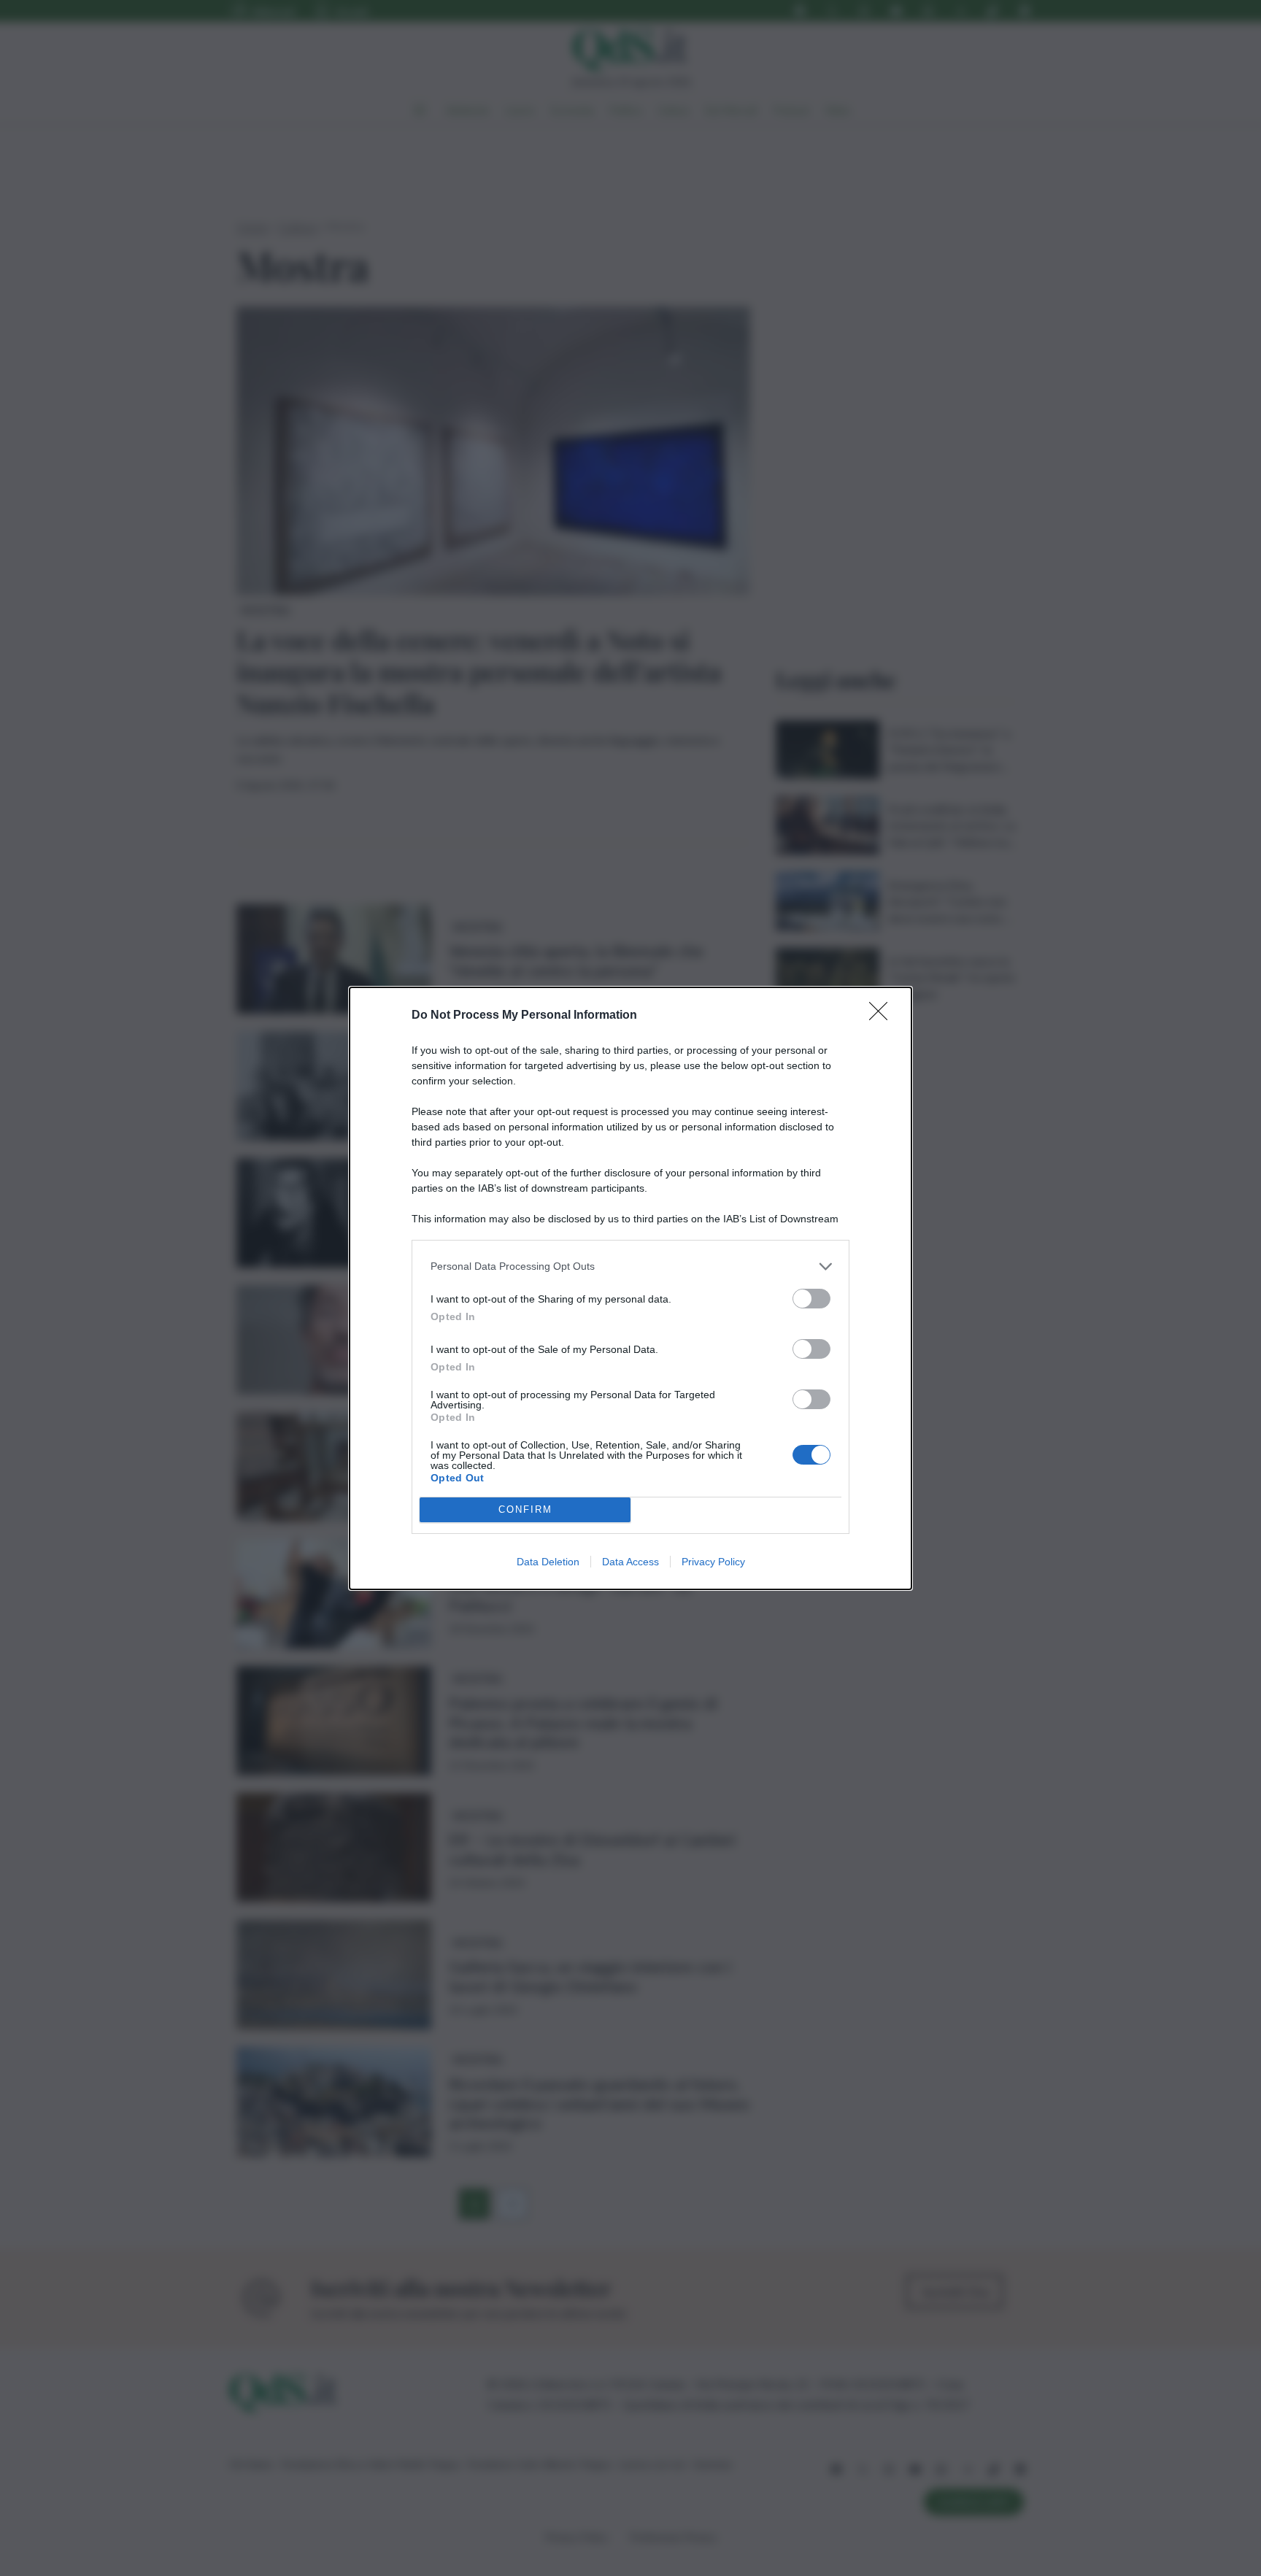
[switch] (811, 1299)
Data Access (630, 1562)
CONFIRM (525, 1509)
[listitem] (630, 1266)
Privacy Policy (713, 1562)
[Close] (883, 1016)
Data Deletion (548, 1562)
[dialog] (630, 1288)
